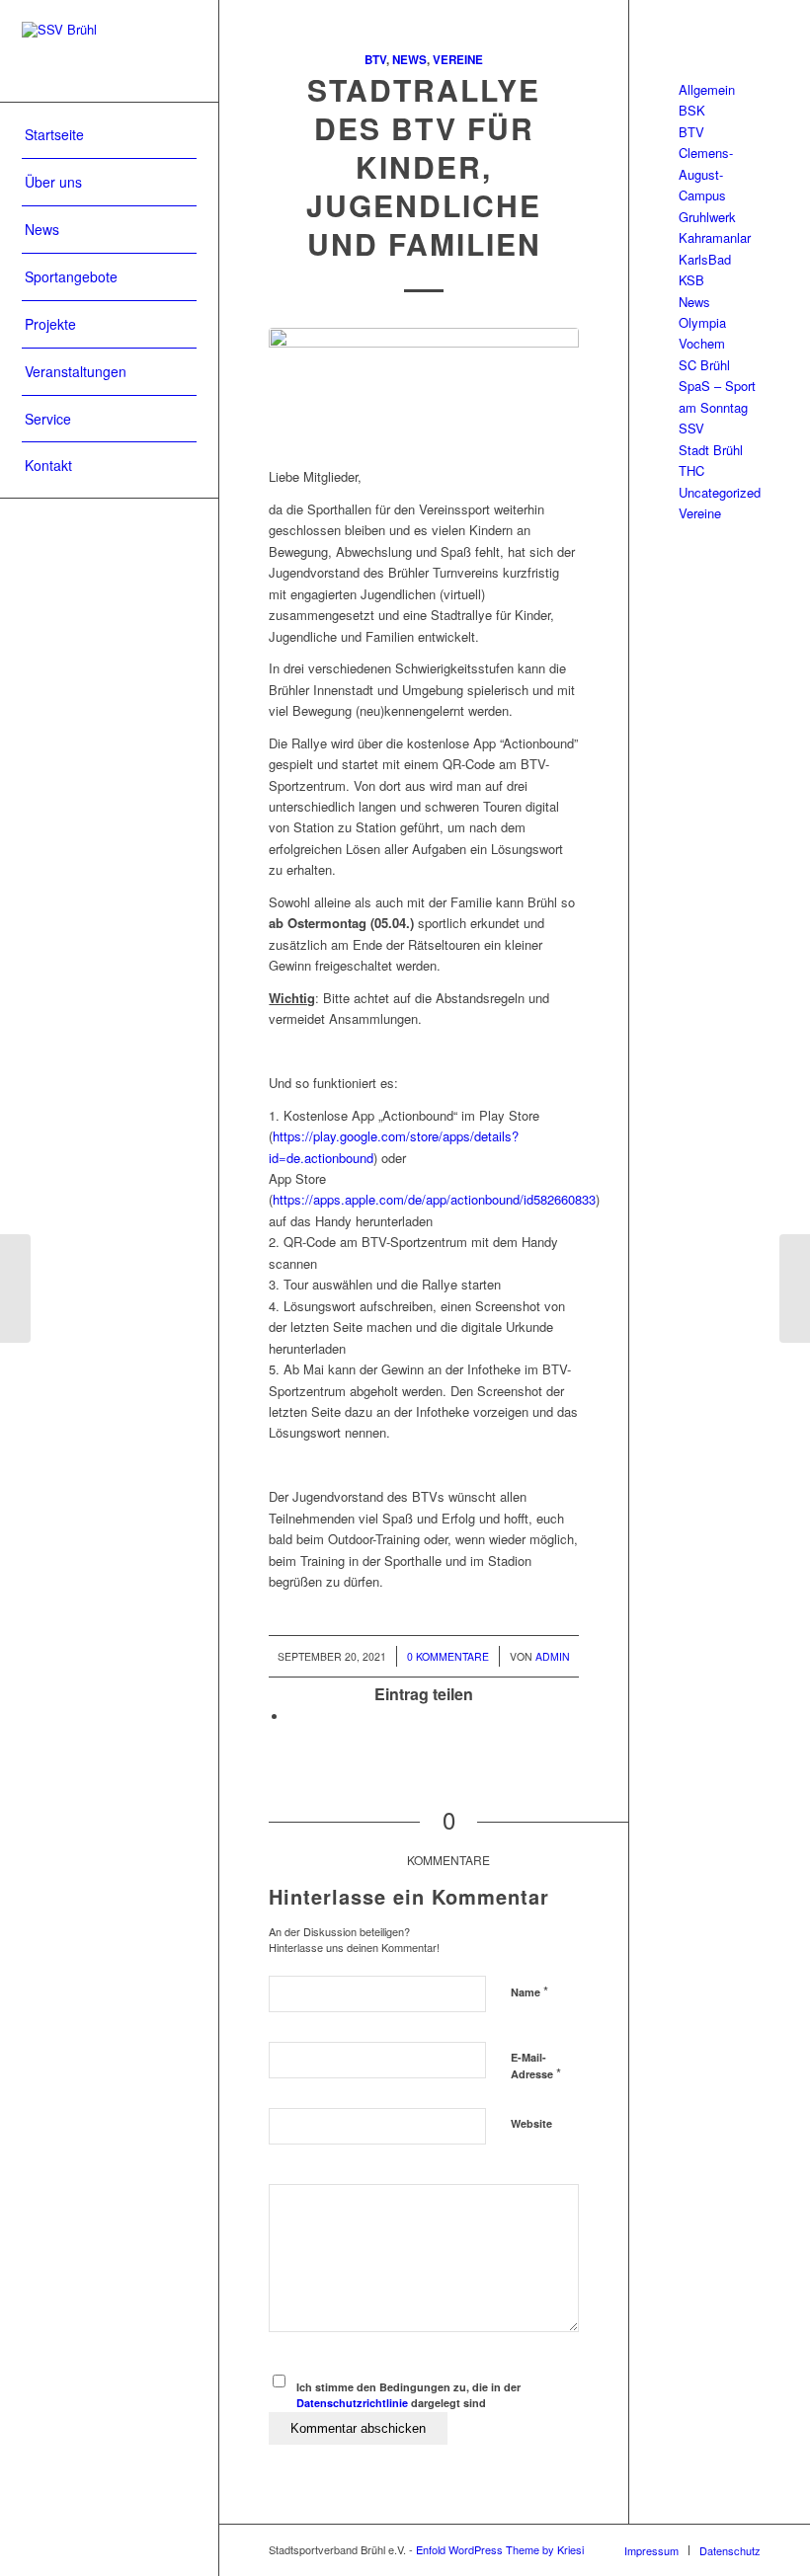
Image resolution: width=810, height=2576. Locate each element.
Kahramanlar (715, 237)
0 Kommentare (448, 1656)
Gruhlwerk (707, 217)
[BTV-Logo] (423, 387)
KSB (691, 280)
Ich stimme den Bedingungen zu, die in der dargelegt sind (408, 2395)
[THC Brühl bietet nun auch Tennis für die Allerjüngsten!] (795, 1288)
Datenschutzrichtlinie (352, 2403)
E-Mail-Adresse (536, 2067)
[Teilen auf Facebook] (293, 1717)
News (409, 60)
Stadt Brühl (711, 450)
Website (531, 2123)
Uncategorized (720, 492)
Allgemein (707, 89)
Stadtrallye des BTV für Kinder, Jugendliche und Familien (424, 166)
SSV (691, 428)
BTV (375, 60)
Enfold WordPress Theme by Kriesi (500, 2549)
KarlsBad (705, 259)
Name (529, 1991)
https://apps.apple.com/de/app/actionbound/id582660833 (434, 1199)
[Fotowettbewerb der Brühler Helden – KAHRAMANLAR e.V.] (15, 1288)
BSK (692, 110)
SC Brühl (704, 365)
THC (691, 470)
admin (553, 1656)
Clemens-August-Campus (706, 174)
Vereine (458, 60)
